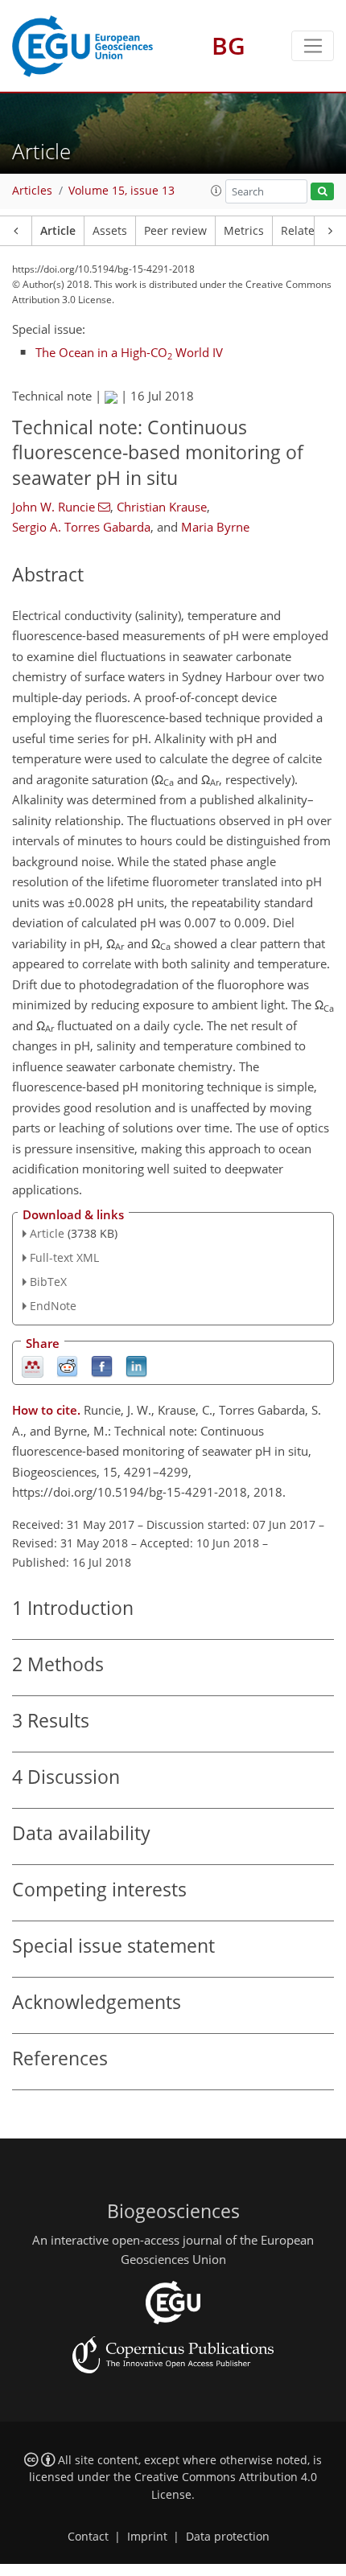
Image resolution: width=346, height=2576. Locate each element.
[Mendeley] (33, 1365)
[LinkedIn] (136, 1365)
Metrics (244, 231)
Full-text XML (64, 1257)
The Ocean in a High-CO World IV (129, 352)
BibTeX (48, 1282)
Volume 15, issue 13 (122, 191)
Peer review (175, 231)
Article (58, 231)
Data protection (228, 2537)
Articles (32, 191)
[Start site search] (322, 192)
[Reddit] (67, 1365)
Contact (88, 2537)
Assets (110, 231)
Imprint (147, 2537)
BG (229, 45)
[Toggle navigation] (313, 46)
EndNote (53, 1306)
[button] (216, 191)
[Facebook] (102, 1365)
